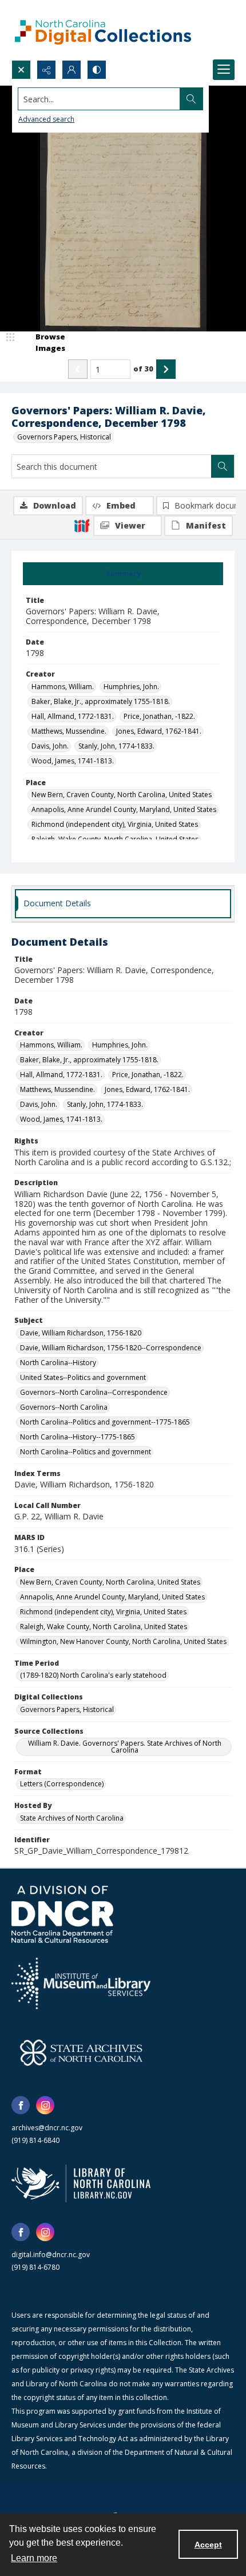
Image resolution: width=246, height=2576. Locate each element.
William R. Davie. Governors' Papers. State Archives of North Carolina (125, 1747)
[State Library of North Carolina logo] (81, 2183)
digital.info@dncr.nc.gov (51, 2255)
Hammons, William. (63, 687)
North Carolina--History (58, 1363)
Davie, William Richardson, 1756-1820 (81, 1333)
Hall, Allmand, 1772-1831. (73, 716)
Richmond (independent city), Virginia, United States (115, 824)
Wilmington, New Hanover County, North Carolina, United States (123, 1641)
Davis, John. (50, 746)
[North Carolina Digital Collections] (103, 30)
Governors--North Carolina (64, 1407)
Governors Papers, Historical (64, 437)
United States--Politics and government (83, 1377)
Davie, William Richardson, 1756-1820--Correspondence (111, 1348)
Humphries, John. (131, 687)
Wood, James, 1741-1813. (73, 761)
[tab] (123, 574)
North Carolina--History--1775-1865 (78, 1437)
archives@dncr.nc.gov (47, 2128)
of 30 (143, 369)
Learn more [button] (34, 2558)
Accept (208, 2545)
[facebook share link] (21, 2105)
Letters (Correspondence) (62, 1784)
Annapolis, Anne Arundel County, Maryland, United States (124, 809)
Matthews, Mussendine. (69, 731)
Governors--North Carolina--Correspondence (94, 1392)
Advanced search (46, 119)
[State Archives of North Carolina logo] (81, 2053)
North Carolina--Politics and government (86, 1452)
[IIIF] (82, 525)
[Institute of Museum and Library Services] (81, 1983)
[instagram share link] (45, 2105)
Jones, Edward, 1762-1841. (159, 731)
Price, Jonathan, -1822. (159, 716)
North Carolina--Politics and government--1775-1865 (105, 1422)
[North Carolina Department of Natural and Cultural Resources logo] (62, 1914)
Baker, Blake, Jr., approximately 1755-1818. (101, 701)
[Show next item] (166, 369)
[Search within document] (223, 466)
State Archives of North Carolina (72, 1818)
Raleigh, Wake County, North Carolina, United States (104, 1627)
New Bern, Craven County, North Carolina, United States (122, 795)
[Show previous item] (78, 369)
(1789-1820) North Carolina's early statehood (93, 1675)
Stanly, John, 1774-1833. (116, 746)
